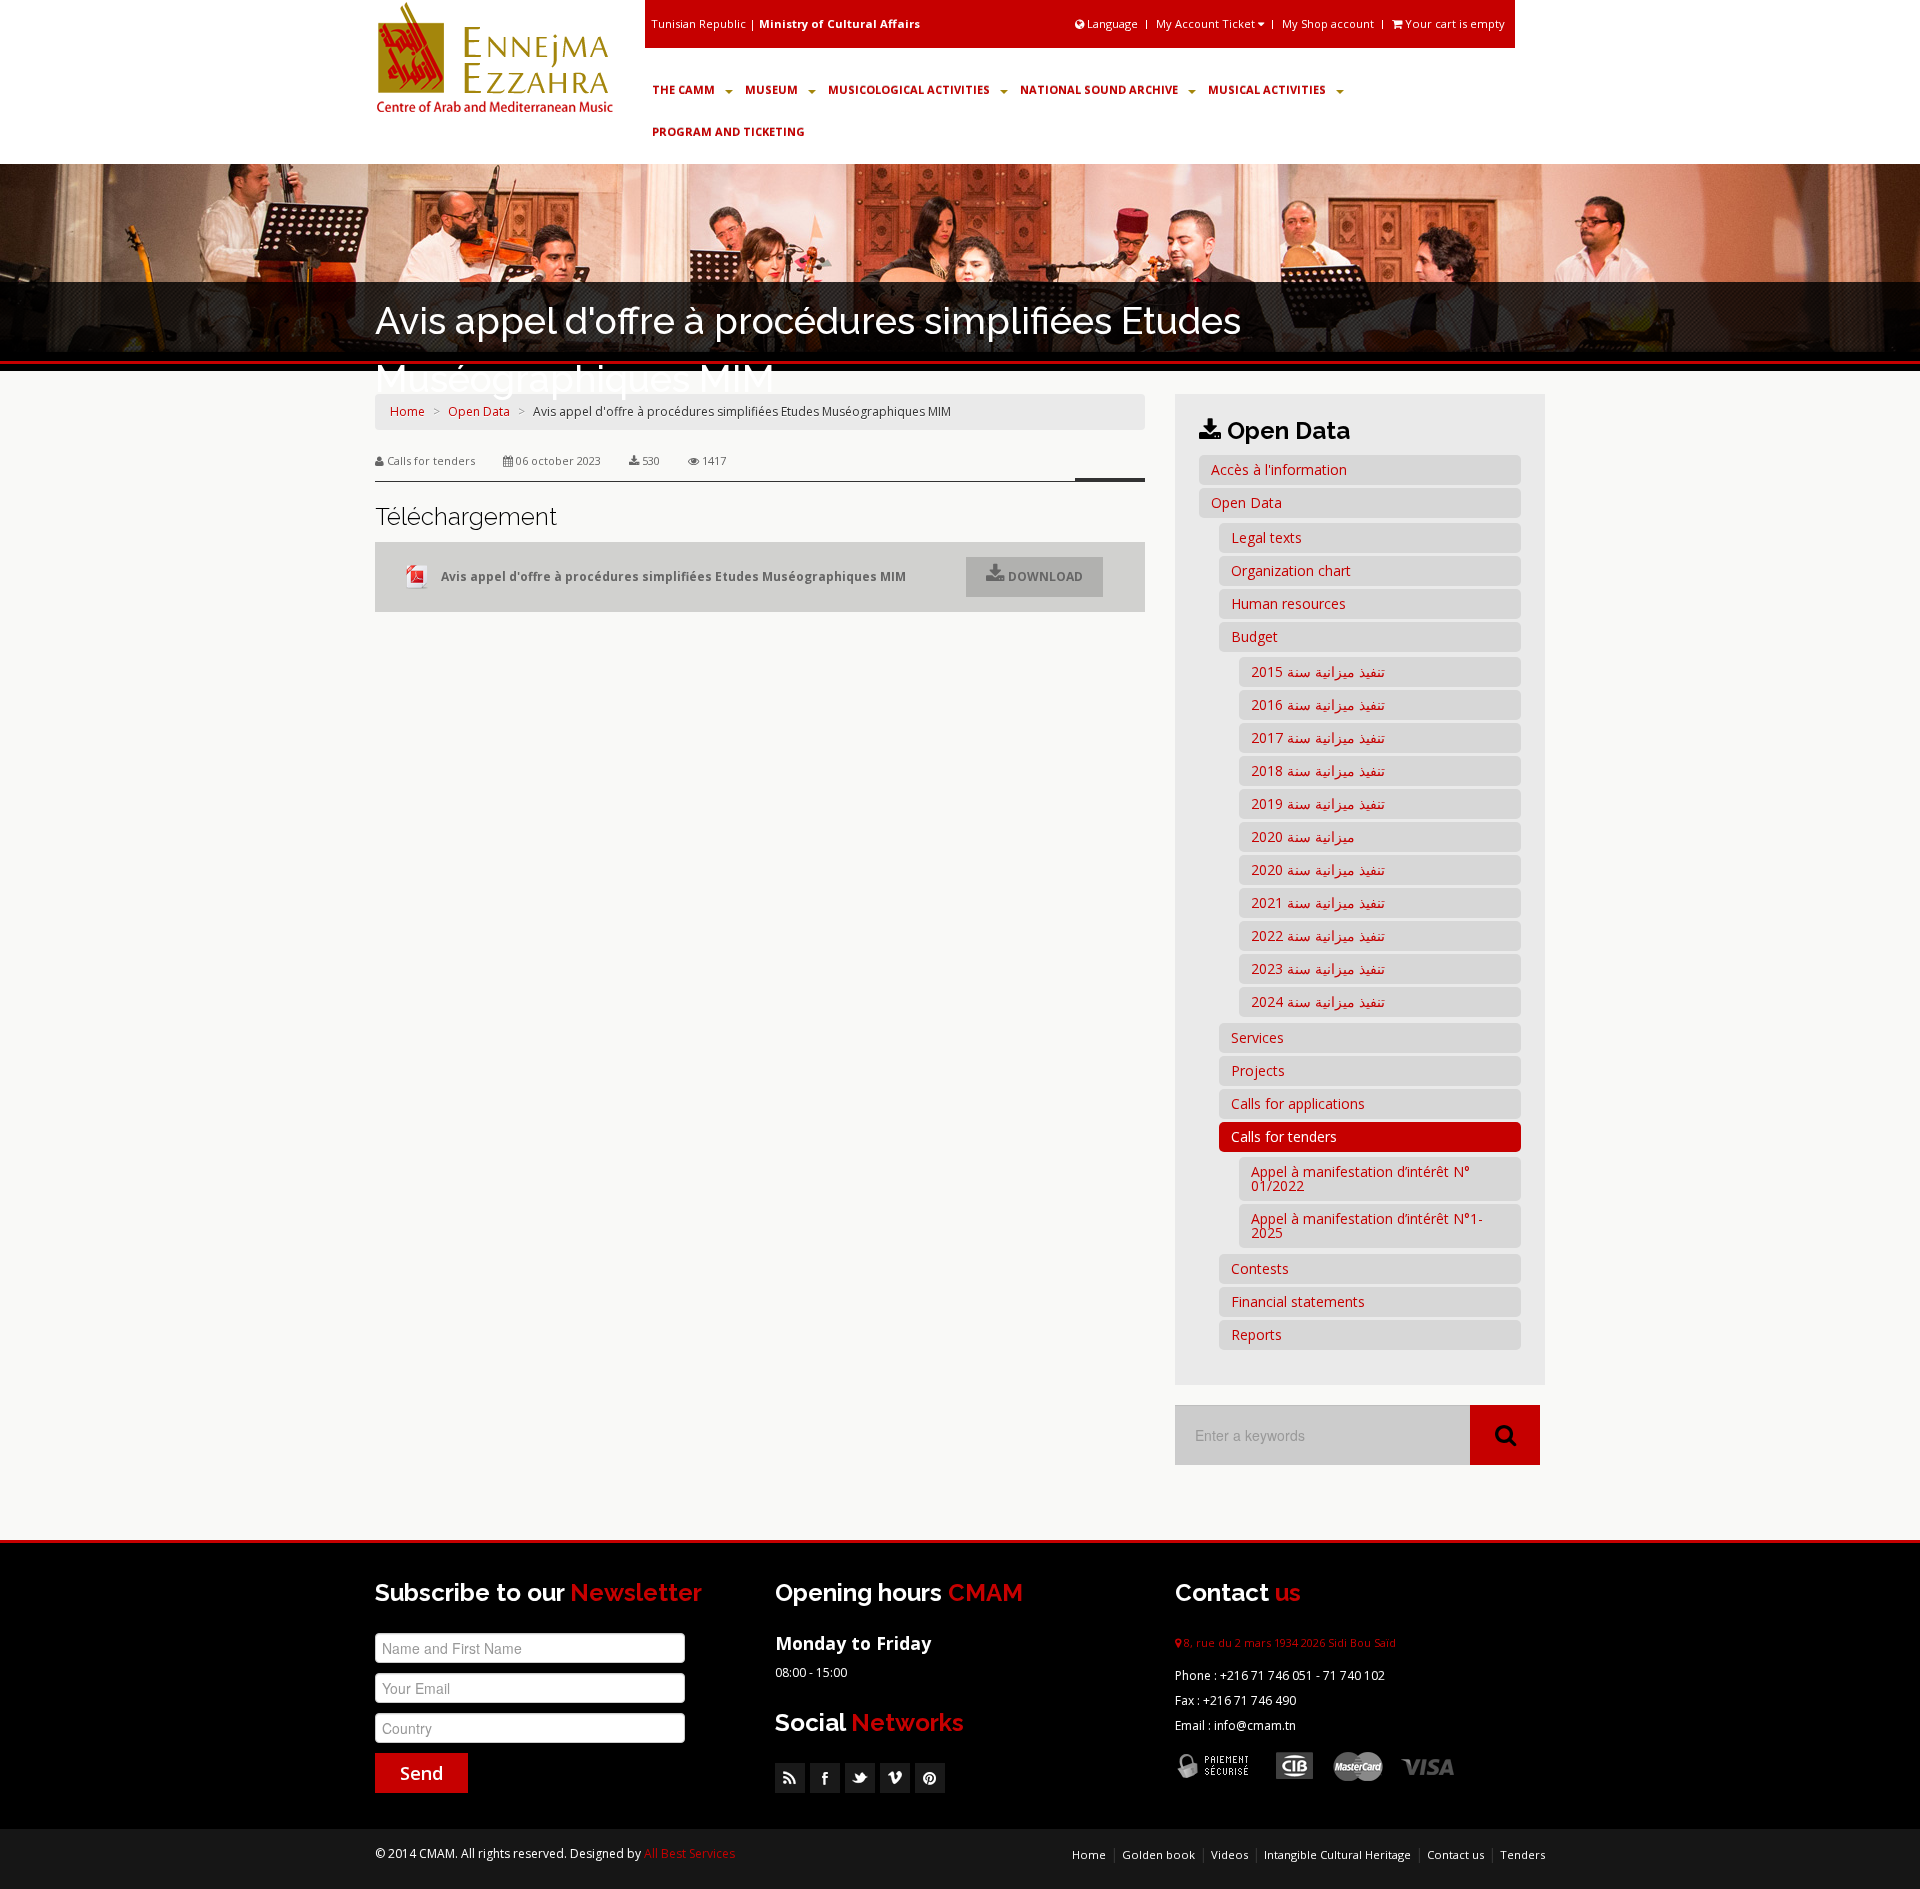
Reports (1256, 1334)
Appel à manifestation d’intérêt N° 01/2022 (1360, 1178)
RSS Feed (790, 1778)
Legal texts (1266, 537)
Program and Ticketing (728, 131)
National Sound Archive (1099, 89)
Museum (771, 89)
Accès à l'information (1279, 469)
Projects (1258, 1070)
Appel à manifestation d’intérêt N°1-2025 (1367, 1225)
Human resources (1288, 603)
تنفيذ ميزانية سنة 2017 (1318, 737)
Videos (1229, 1854)
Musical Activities (1267, 89)
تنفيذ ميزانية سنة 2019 (1318, 803)
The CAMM (683, 89)
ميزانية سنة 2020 (1303, 836)
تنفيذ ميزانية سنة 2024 (1318, 1001)
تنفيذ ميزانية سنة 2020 (1318, 869)
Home (1089, 1854)
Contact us (1455, 1854)
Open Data (1246, 502)
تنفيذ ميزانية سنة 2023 (1318, 968)
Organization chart (1291, 570)
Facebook (825, 1778)
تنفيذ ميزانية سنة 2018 (1318, 770)
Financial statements (1298, 1301)
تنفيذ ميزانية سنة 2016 (1318, 704)
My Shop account (1328, 23)
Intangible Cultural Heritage (1337, 1854)
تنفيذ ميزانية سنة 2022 (1318, 935)
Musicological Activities (909, 89)
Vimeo (895, 1778)
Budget (1254, 636)
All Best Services (689, 1853)
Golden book (1158, 1854)
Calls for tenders (1284, 1136)
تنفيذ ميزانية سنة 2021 (1318, 902)
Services (1257, 1037)
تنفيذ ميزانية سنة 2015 (1318, 671)
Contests (1260, 1268)
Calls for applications (1298, 1103)
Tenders (1522, 1854)
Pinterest (930, 1778)
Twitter (860, 1778)
